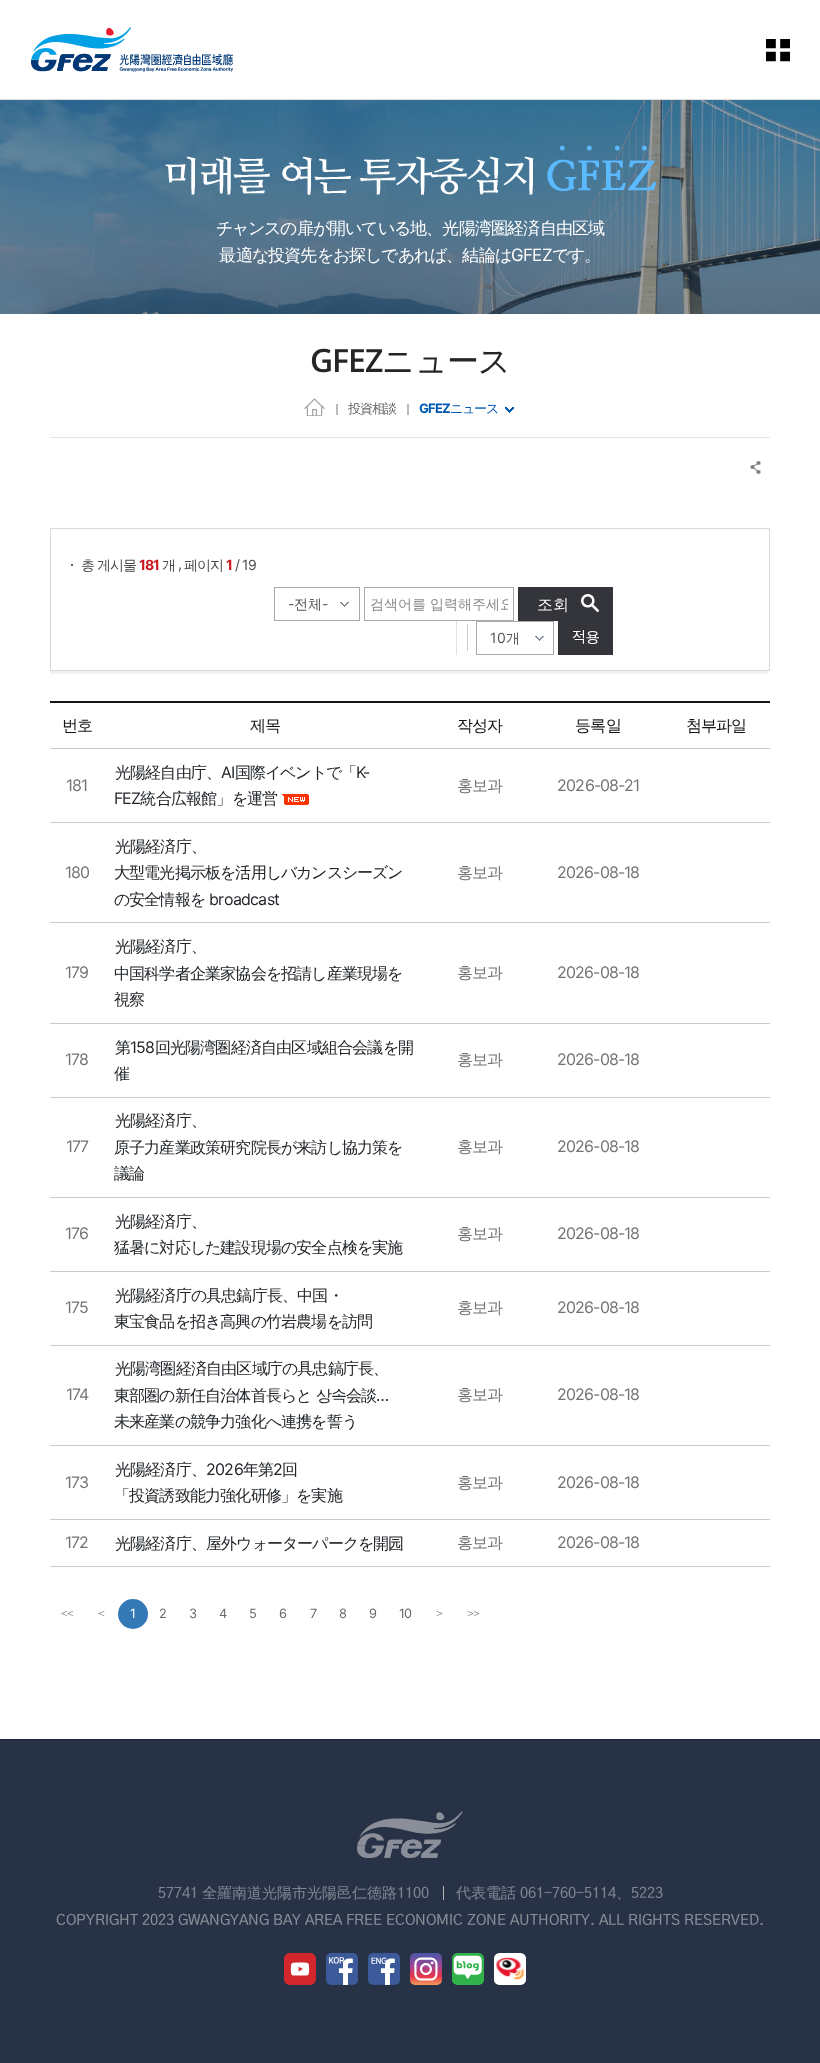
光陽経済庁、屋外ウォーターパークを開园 (259, 1543)
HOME (314, 406)
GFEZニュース (458, 408)
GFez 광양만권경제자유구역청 (132, 49)
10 (405, 1613)
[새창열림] (300, 1969)
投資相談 (372, 408)
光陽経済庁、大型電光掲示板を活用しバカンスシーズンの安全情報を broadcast (258, 872)
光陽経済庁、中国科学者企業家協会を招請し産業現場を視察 (258, 972)
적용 (586, 637)
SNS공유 (756, 467)
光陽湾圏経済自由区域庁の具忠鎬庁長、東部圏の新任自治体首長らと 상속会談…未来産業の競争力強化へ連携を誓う (251, 1394)
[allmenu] (779, 49)
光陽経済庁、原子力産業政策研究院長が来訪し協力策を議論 (258, 1146)
